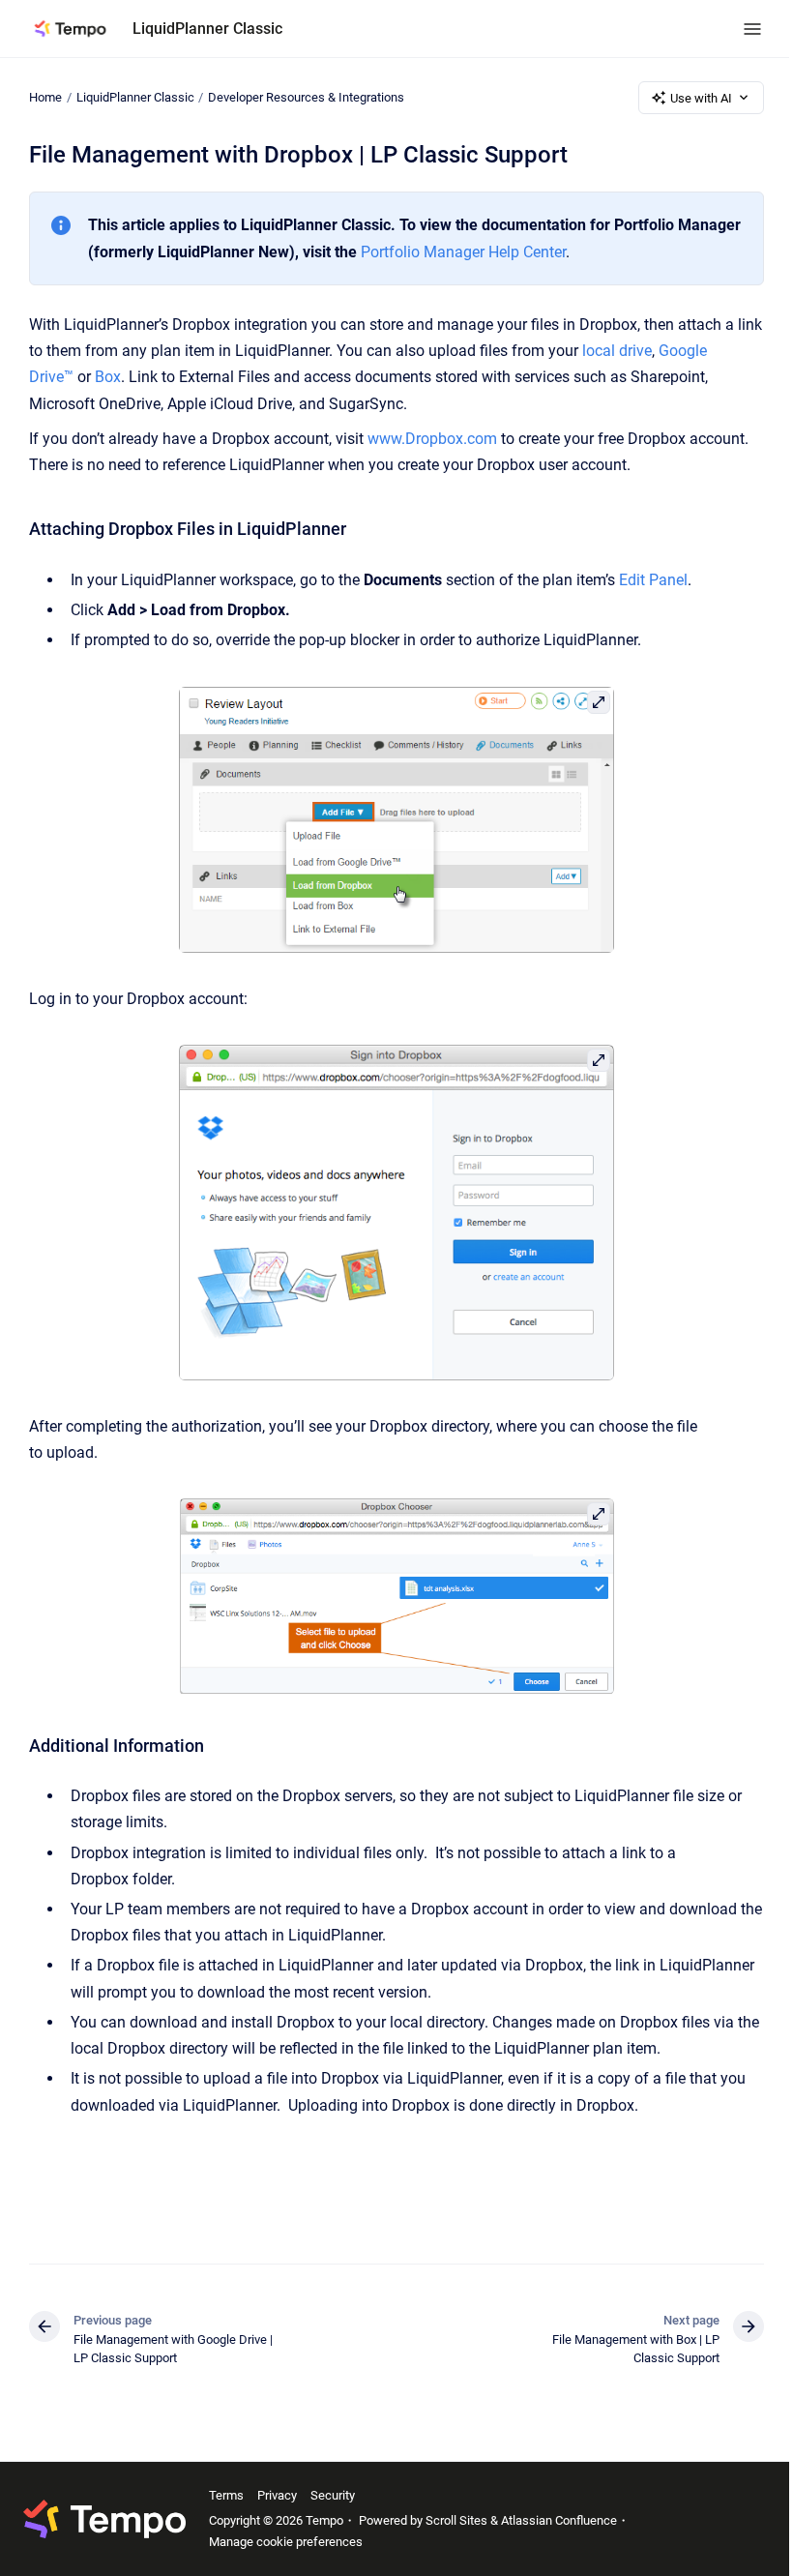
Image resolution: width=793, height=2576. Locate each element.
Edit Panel (653, 580)
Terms (226, 2495)
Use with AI (701, 98)
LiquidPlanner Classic (207, 29)
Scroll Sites (456, 2520)
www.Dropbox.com (432, 439)
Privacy (277, 2495)
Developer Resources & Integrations (306, 97)
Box (108, 377)
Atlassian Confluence (559, 2520)
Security (333, 2495)
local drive (617, 351)
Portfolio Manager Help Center (463, 252)
